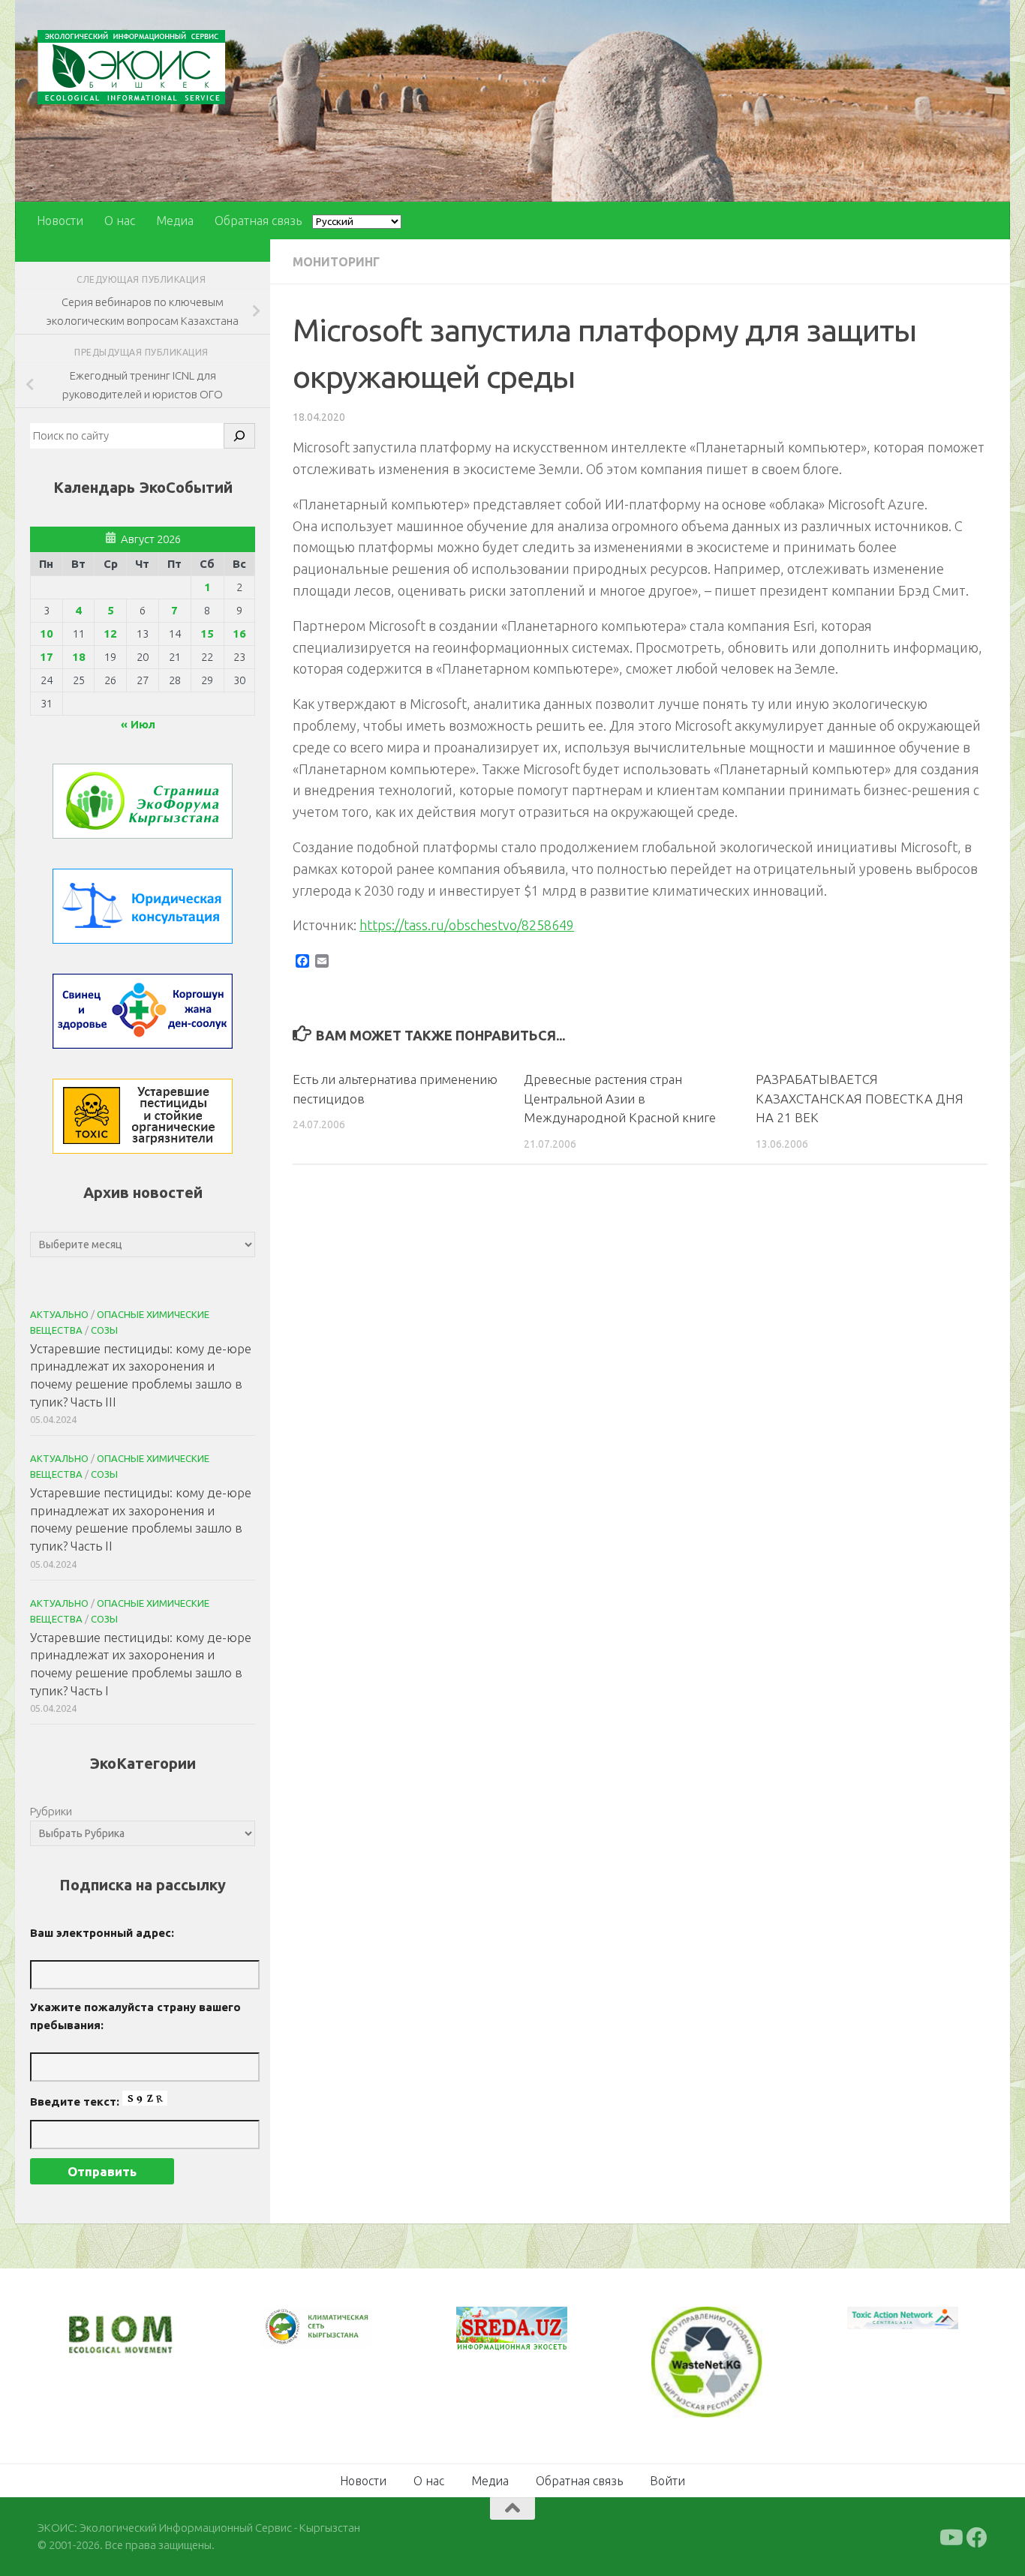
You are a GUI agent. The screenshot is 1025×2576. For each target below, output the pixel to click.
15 (207, 633)
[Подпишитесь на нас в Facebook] (977, 2538)
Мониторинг (336, 262)
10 (47, 633)
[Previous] (291, 2327)
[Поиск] (239, 436)
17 (47, 657)
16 (239, 633)
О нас (120, 221)
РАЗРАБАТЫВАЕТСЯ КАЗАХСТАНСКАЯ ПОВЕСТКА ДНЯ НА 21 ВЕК (860, 1098)
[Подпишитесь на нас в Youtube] (950, 2538)
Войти (667, 2481)
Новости (60, 221)
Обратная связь (258, 221)
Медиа (175, 221)
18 (79, 657)
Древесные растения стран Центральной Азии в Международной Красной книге (620, 1098)
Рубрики (51, 1811)
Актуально (59, 1314)
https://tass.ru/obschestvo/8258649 (467, 925)
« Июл (138, 724)
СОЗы (104, 1330)
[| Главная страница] (131, 67)
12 (110, 633)
